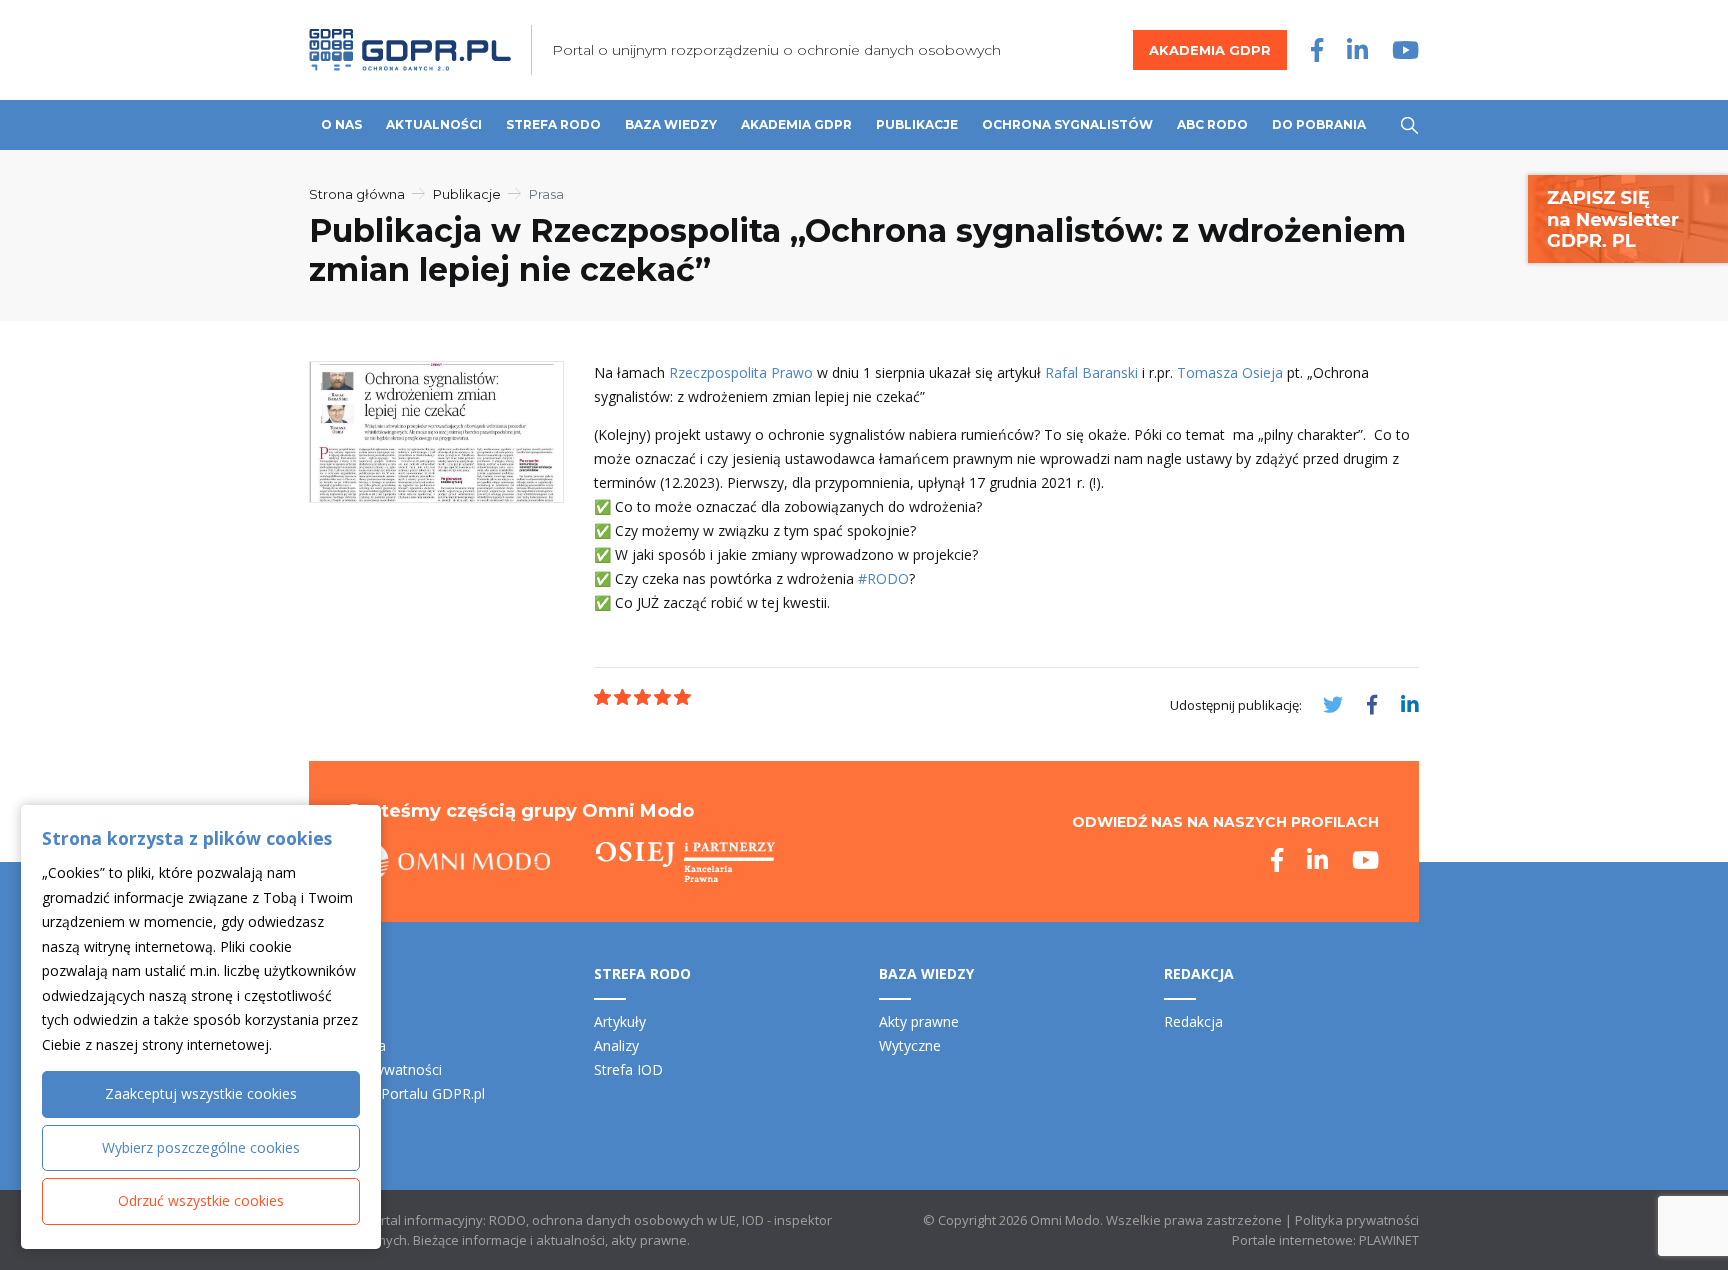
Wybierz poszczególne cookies (201, 1147)
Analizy (616, 1045)
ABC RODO (1212, 124)
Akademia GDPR (1210, 50)
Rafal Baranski (1091, 372)
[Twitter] (1333, 704)
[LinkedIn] (1357, 49)
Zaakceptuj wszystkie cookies (201, 1093)
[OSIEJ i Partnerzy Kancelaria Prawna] (685, 862)
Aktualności (434, 124)
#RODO (883, 578)
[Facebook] (1317, 49)
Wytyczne (910, 1045)
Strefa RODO (553, 124)
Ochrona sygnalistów (1067, 124)
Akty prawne (919, 1021)
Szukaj (1409, 125)
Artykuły (620, 1021)
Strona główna (357, 194)
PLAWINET (1389, 1240)
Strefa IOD (628, 1069)
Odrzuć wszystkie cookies (201, 1200)
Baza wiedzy (671, 124)
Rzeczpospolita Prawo (741, 372)
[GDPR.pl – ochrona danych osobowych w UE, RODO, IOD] (410, 50)
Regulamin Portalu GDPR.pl (397, 1093)
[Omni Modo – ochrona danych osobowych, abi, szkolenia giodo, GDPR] (450, 862)
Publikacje (917, 124)
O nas (341, 124)
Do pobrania (1319, 124)
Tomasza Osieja (1230, 372)
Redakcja (1193, 1021)
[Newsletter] (1628, 217)
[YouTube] (1405, 49)
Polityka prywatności (1357, 1220)
